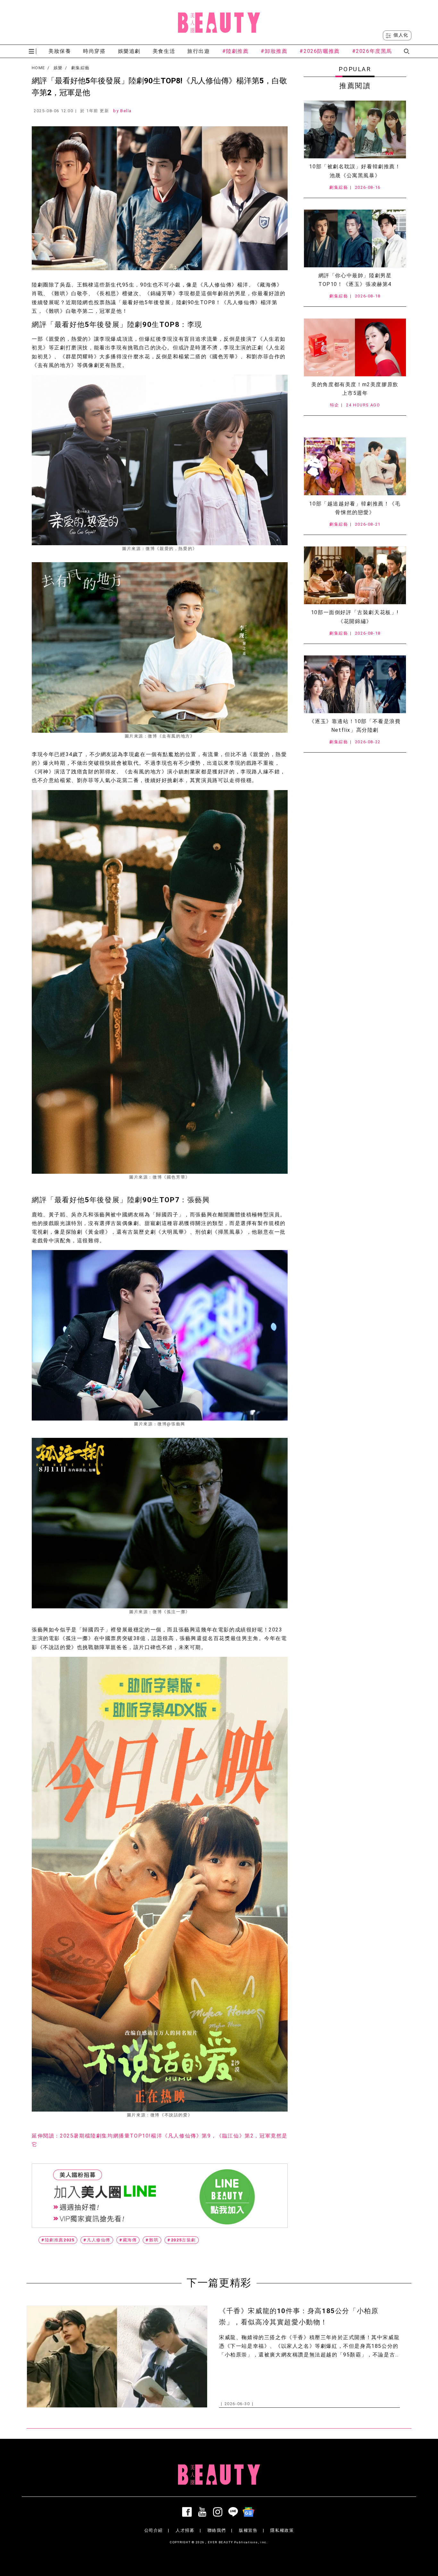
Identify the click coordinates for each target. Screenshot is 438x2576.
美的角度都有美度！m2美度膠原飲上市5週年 (355, 389)
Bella (126, 111)
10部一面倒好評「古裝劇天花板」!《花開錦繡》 (355, 617)
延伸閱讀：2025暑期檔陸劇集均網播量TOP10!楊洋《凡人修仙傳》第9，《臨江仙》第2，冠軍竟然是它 (160, 2140)
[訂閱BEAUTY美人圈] (250, 2512)
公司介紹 (154, 2530)
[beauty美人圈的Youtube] (204, 2512)
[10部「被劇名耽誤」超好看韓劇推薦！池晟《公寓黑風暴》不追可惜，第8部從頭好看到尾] (355, 129)
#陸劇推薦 (236, 51)
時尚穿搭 (94, 51)
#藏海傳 (128, 2240)
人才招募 (185, 2530)
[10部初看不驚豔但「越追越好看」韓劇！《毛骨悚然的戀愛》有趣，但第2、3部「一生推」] (355, 466)
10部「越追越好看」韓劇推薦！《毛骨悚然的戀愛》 (355, 508)
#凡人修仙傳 (97, 2240)
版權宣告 (248, 2530)
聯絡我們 (217, 2530)
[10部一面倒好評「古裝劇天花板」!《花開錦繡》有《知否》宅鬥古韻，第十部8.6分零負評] (355, 575)
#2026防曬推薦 (320, 51)
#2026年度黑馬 (372, 51)
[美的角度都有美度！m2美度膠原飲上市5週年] (355, 347)
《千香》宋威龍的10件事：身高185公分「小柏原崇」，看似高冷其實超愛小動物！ (299, 2317)
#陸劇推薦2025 (58, 2240)
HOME (38, 68)
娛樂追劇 (129, 51)
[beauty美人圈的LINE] (234, 2512)
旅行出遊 (198, 51)
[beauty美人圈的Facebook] (188, 2512)
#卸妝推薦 (274, 51)
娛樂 (58, 68)
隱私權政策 (282, 2530)
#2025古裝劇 (182, 2240)
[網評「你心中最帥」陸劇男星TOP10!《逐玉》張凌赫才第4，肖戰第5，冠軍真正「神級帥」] (355, 238)
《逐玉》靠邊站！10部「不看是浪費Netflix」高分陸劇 (355, 726)
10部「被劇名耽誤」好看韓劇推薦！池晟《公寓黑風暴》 (355, 171)
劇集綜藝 (80, 68)
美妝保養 (60, 51)
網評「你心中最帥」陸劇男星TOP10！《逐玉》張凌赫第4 (355, 280)
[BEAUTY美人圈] (219, 22)
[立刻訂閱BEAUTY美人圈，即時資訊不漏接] (160, 2196)
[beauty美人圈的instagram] (219, 2512)
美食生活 (164, 51)
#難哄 (152, 2240)
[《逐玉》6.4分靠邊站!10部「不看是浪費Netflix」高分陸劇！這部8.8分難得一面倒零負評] (355, 684)
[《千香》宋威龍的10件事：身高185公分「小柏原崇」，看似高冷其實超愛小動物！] (117, 2357)
